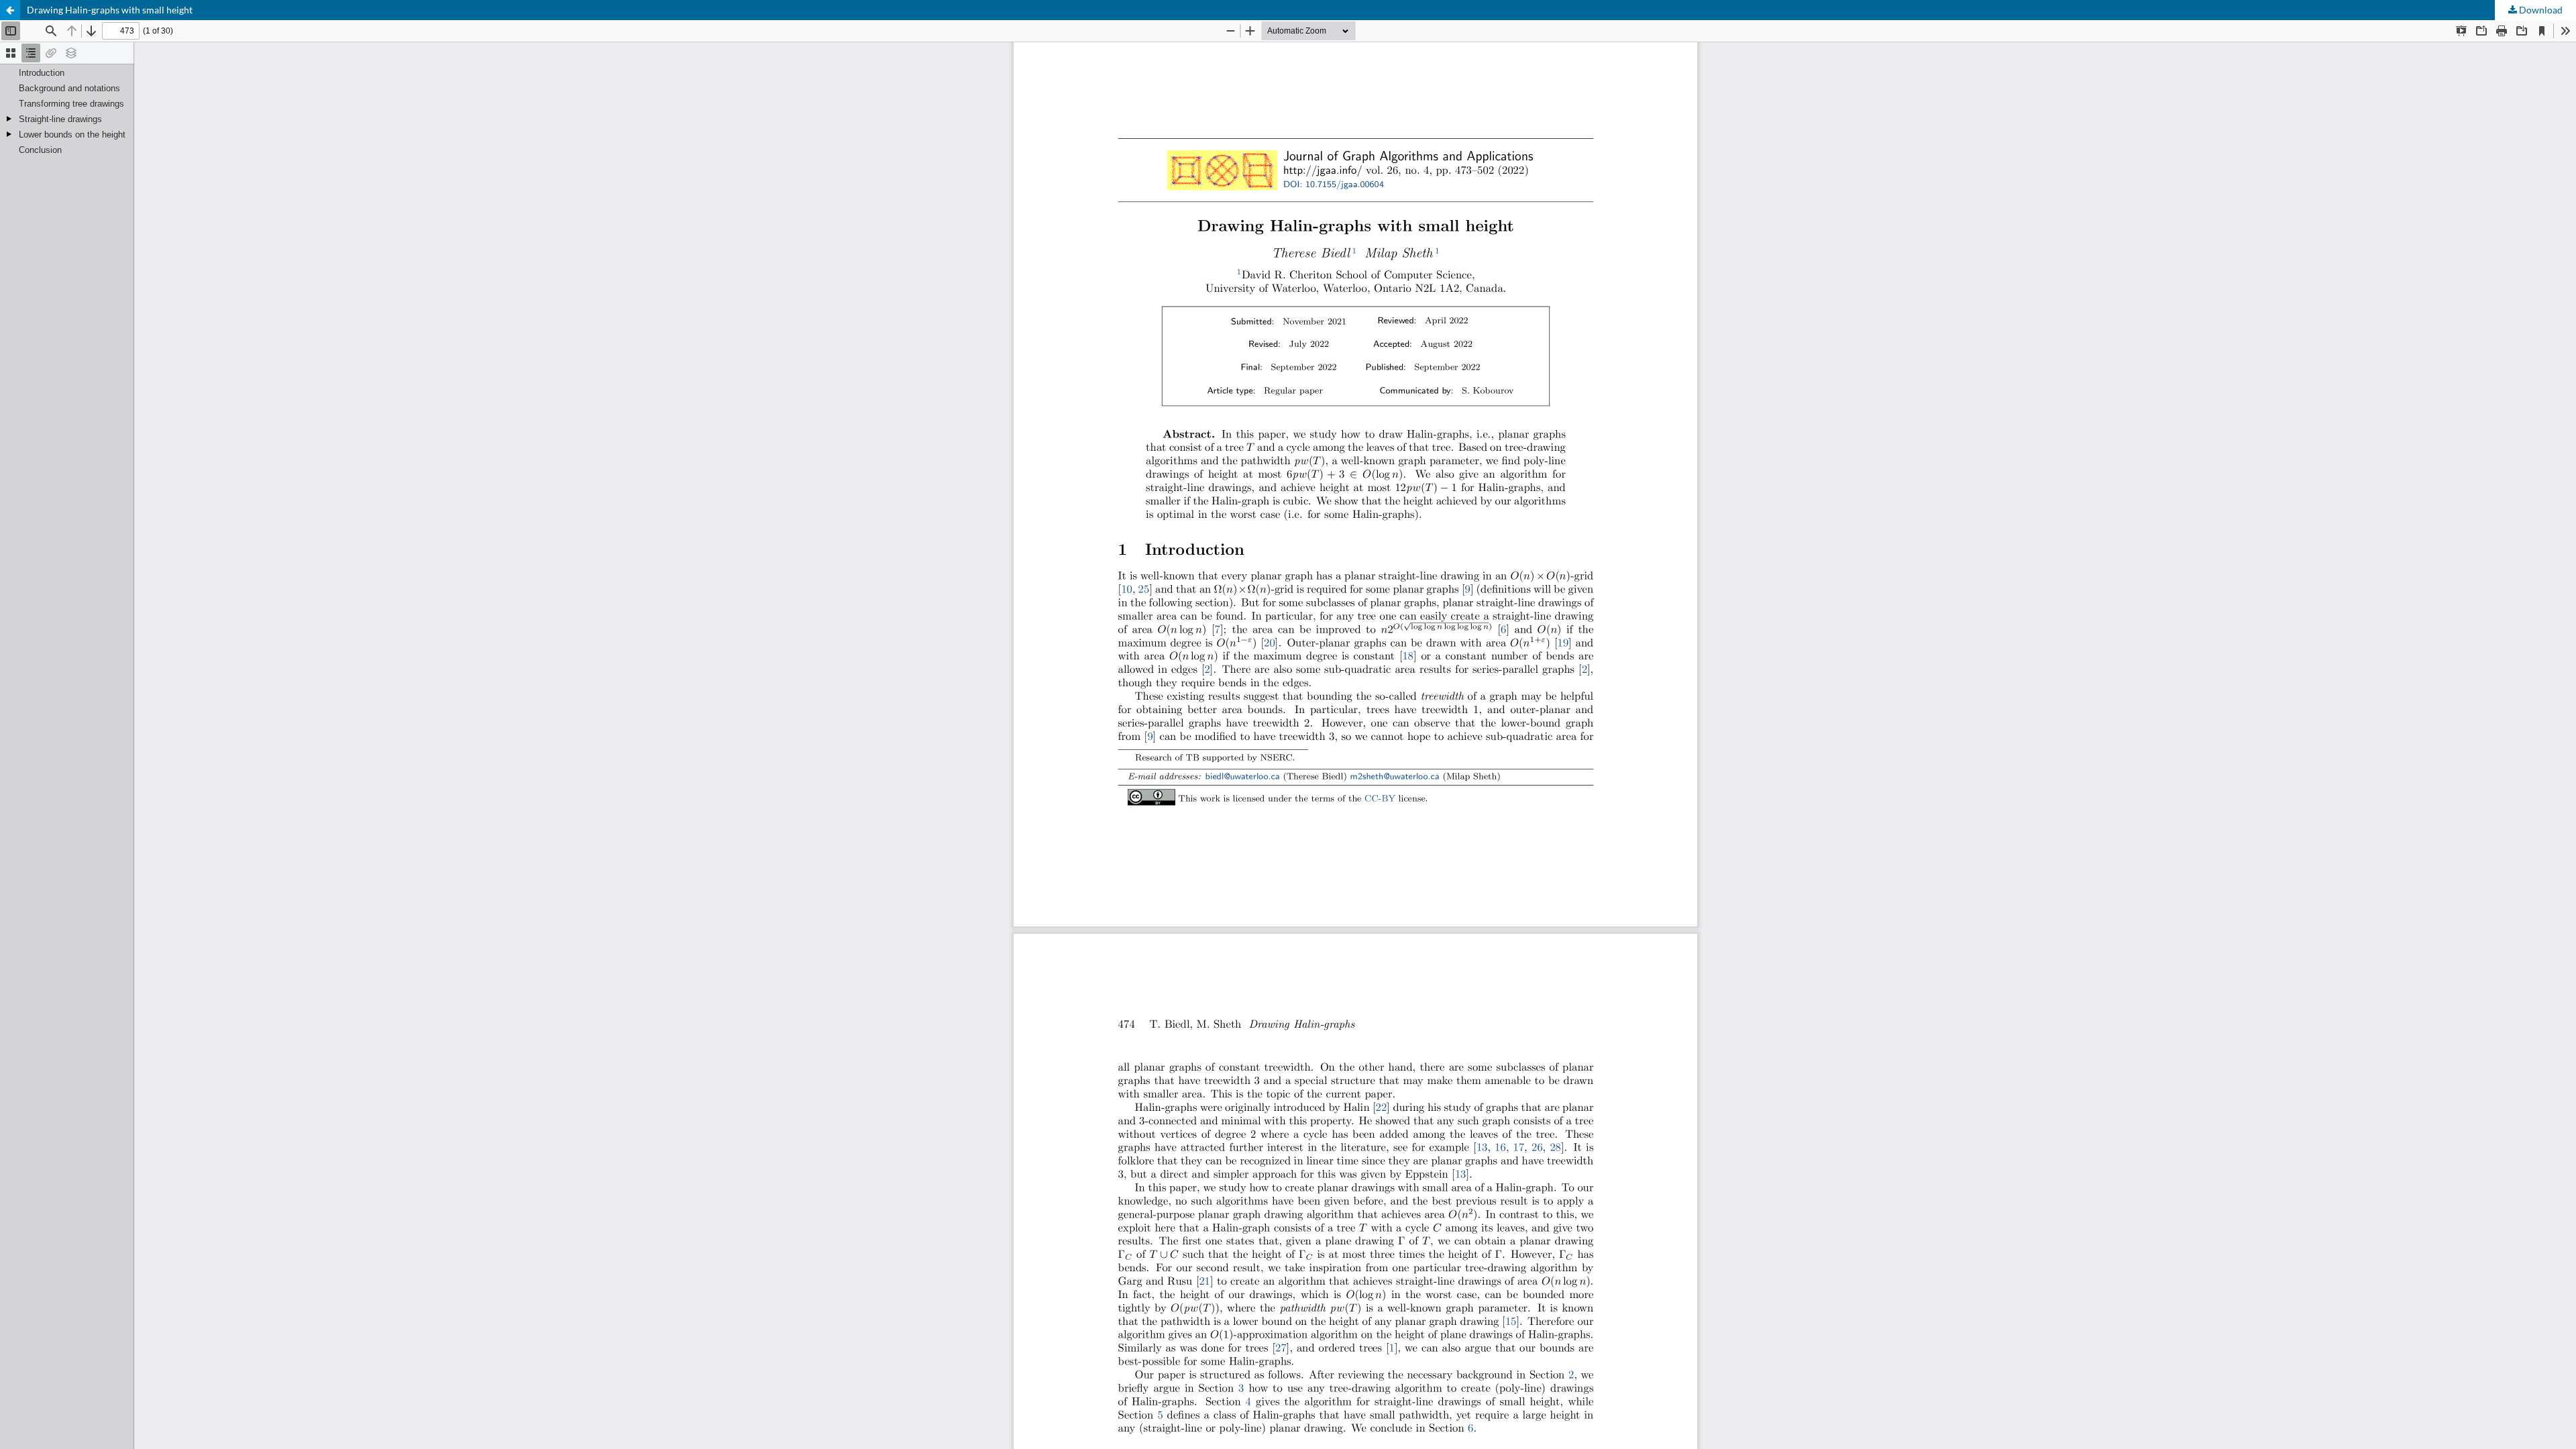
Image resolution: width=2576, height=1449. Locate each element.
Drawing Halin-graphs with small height (110, 10)
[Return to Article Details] (10, 10)
